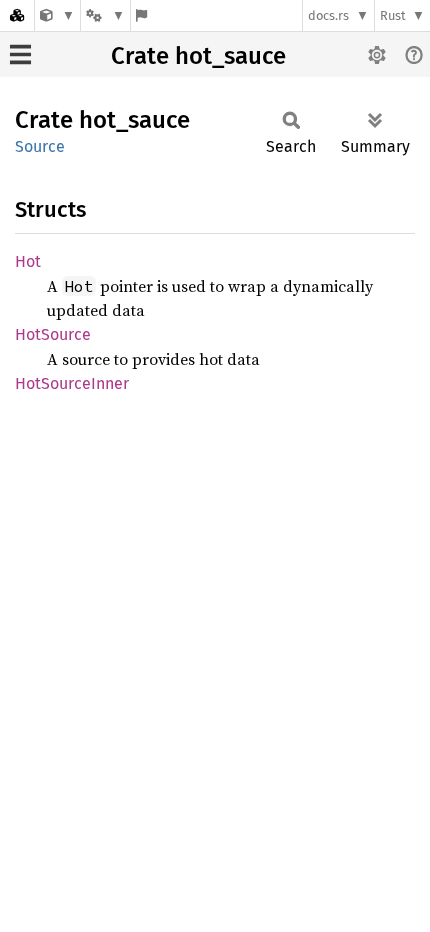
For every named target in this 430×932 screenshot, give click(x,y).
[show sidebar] (20, 54)
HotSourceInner (72, 383)
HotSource (53, 334)
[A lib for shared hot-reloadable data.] (57, 15)
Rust (393, 15)
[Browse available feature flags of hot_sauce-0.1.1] (141, 15)
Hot (28, 261)
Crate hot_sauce (198, 56)
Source (40, 146)
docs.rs (328, 15)
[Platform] (105, 15)
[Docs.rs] (17, 15)
